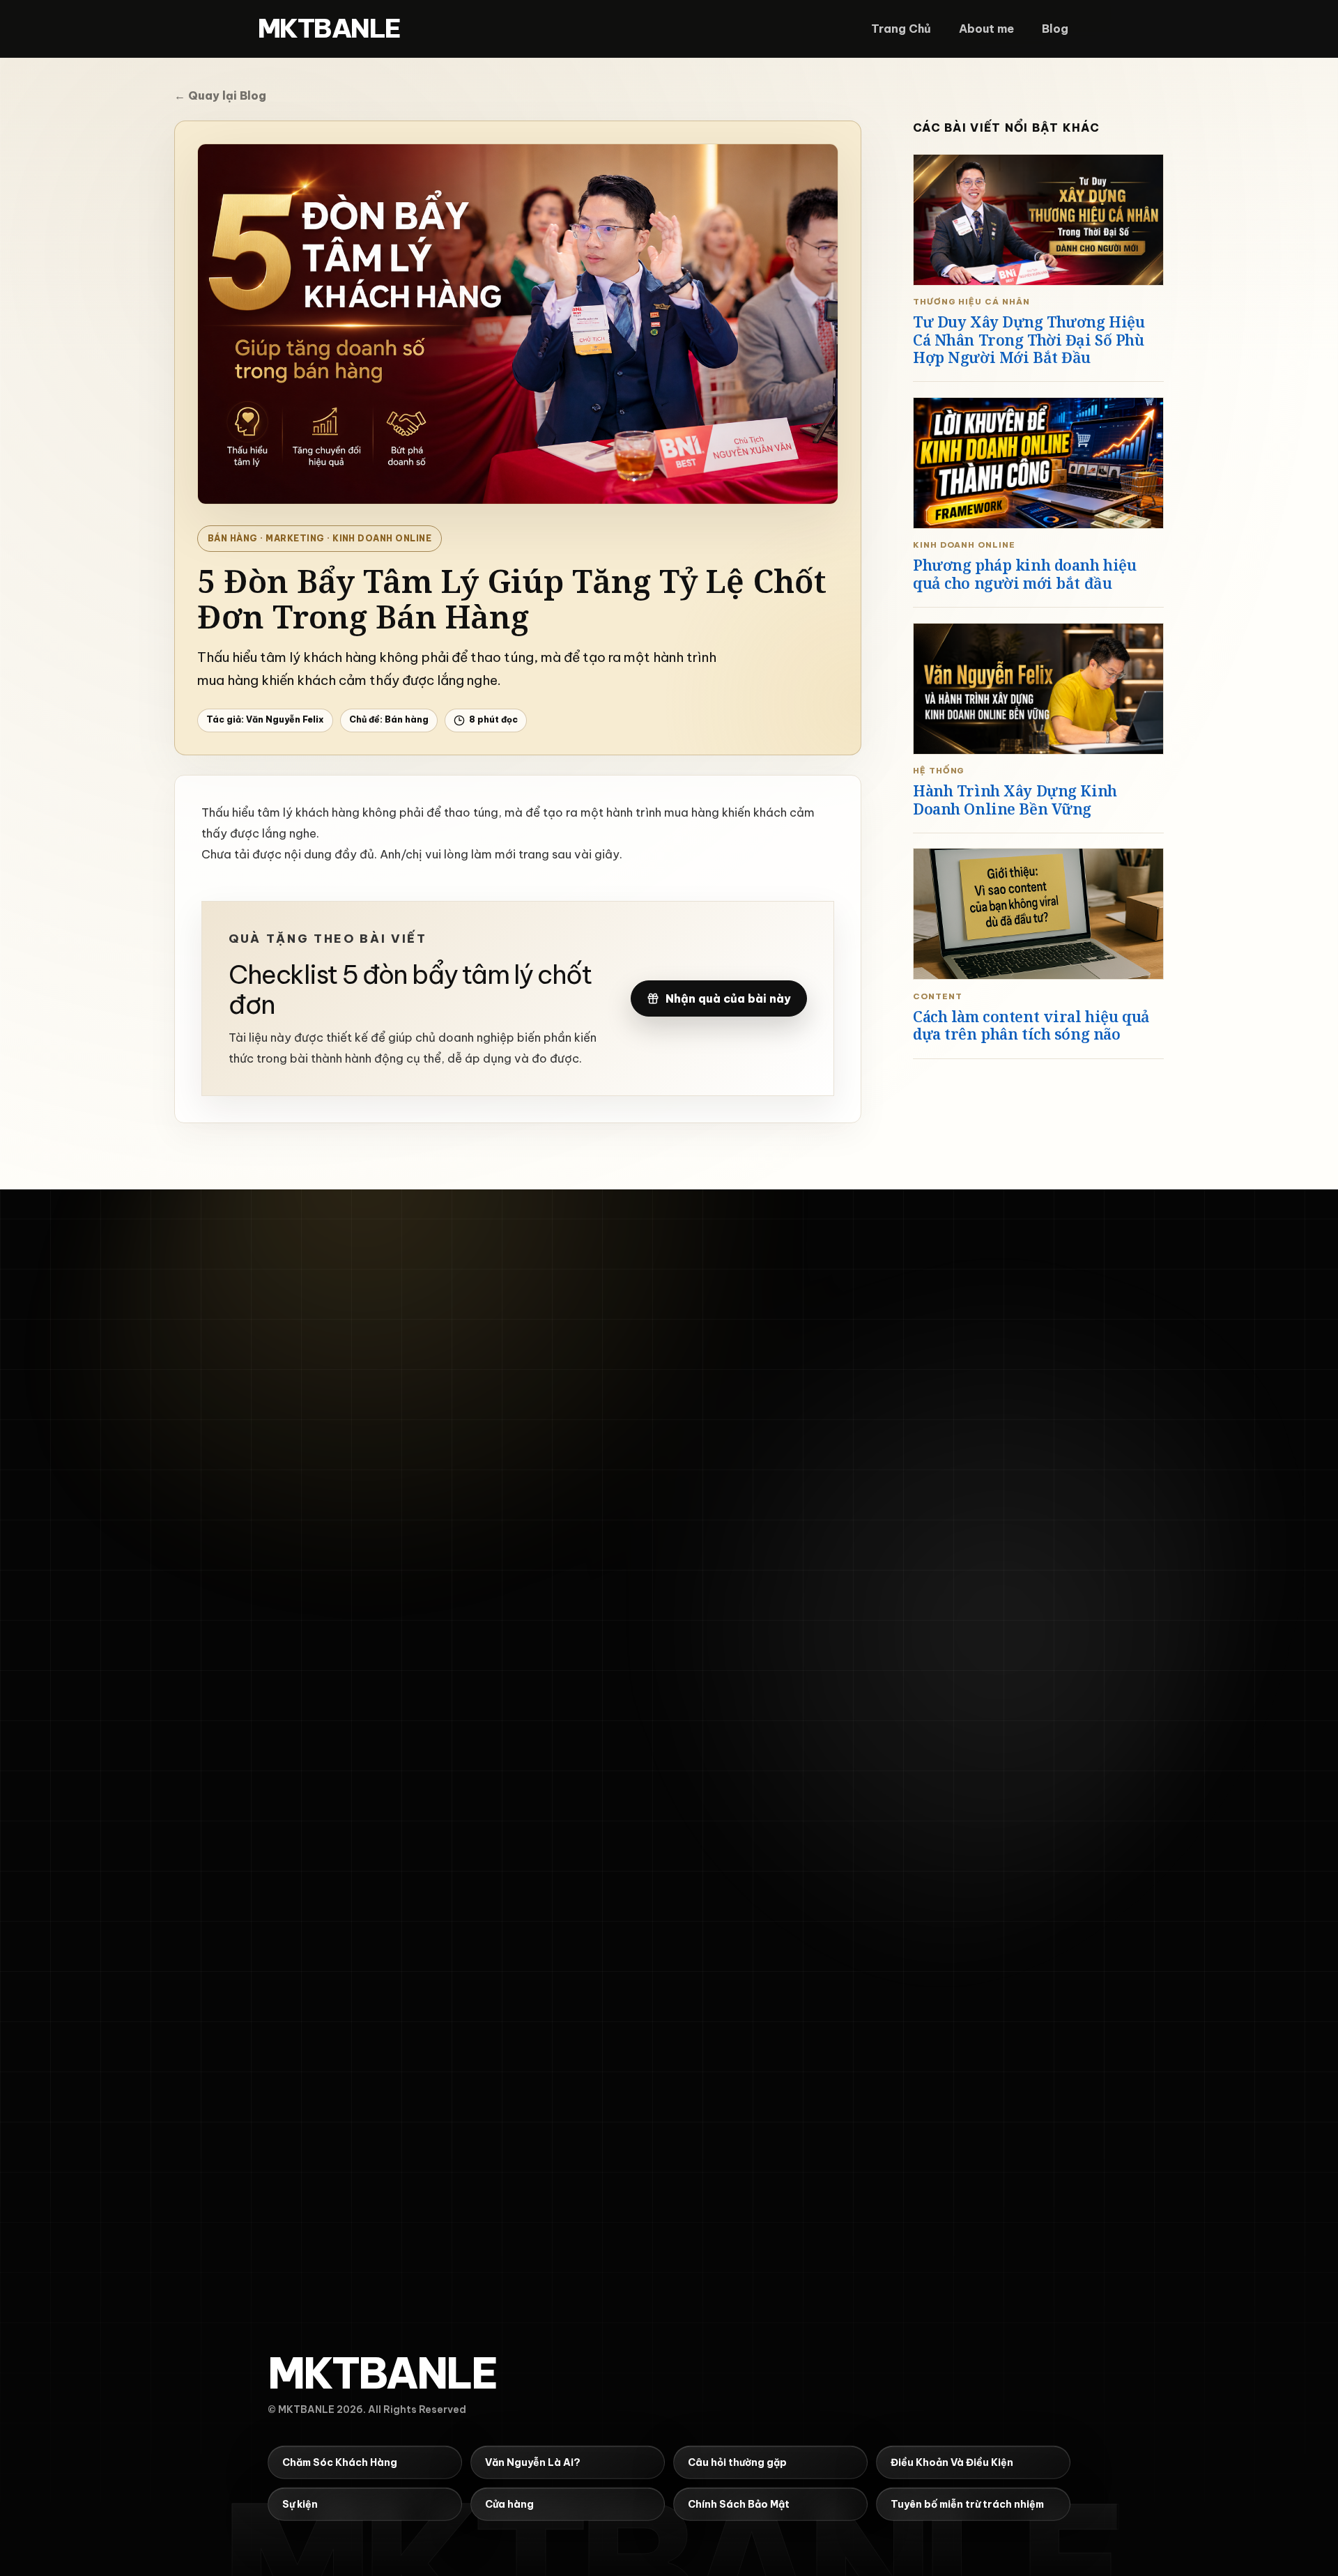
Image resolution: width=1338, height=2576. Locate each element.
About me (986, 29)
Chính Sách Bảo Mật (739, 2503)
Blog (1055, 29)
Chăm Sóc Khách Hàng (340, 2461)
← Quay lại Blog (220, 95)
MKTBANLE (329, 29)
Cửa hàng (509, 2503)
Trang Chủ (901, 29)
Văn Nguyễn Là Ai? (533, 2461)
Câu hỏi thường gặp (737, 2461)
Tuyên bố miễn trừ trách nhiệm (967, 2503)
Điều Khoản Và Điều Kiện (952, 2461)
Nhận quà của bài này (728, 998)
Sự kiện (300, 2503)
